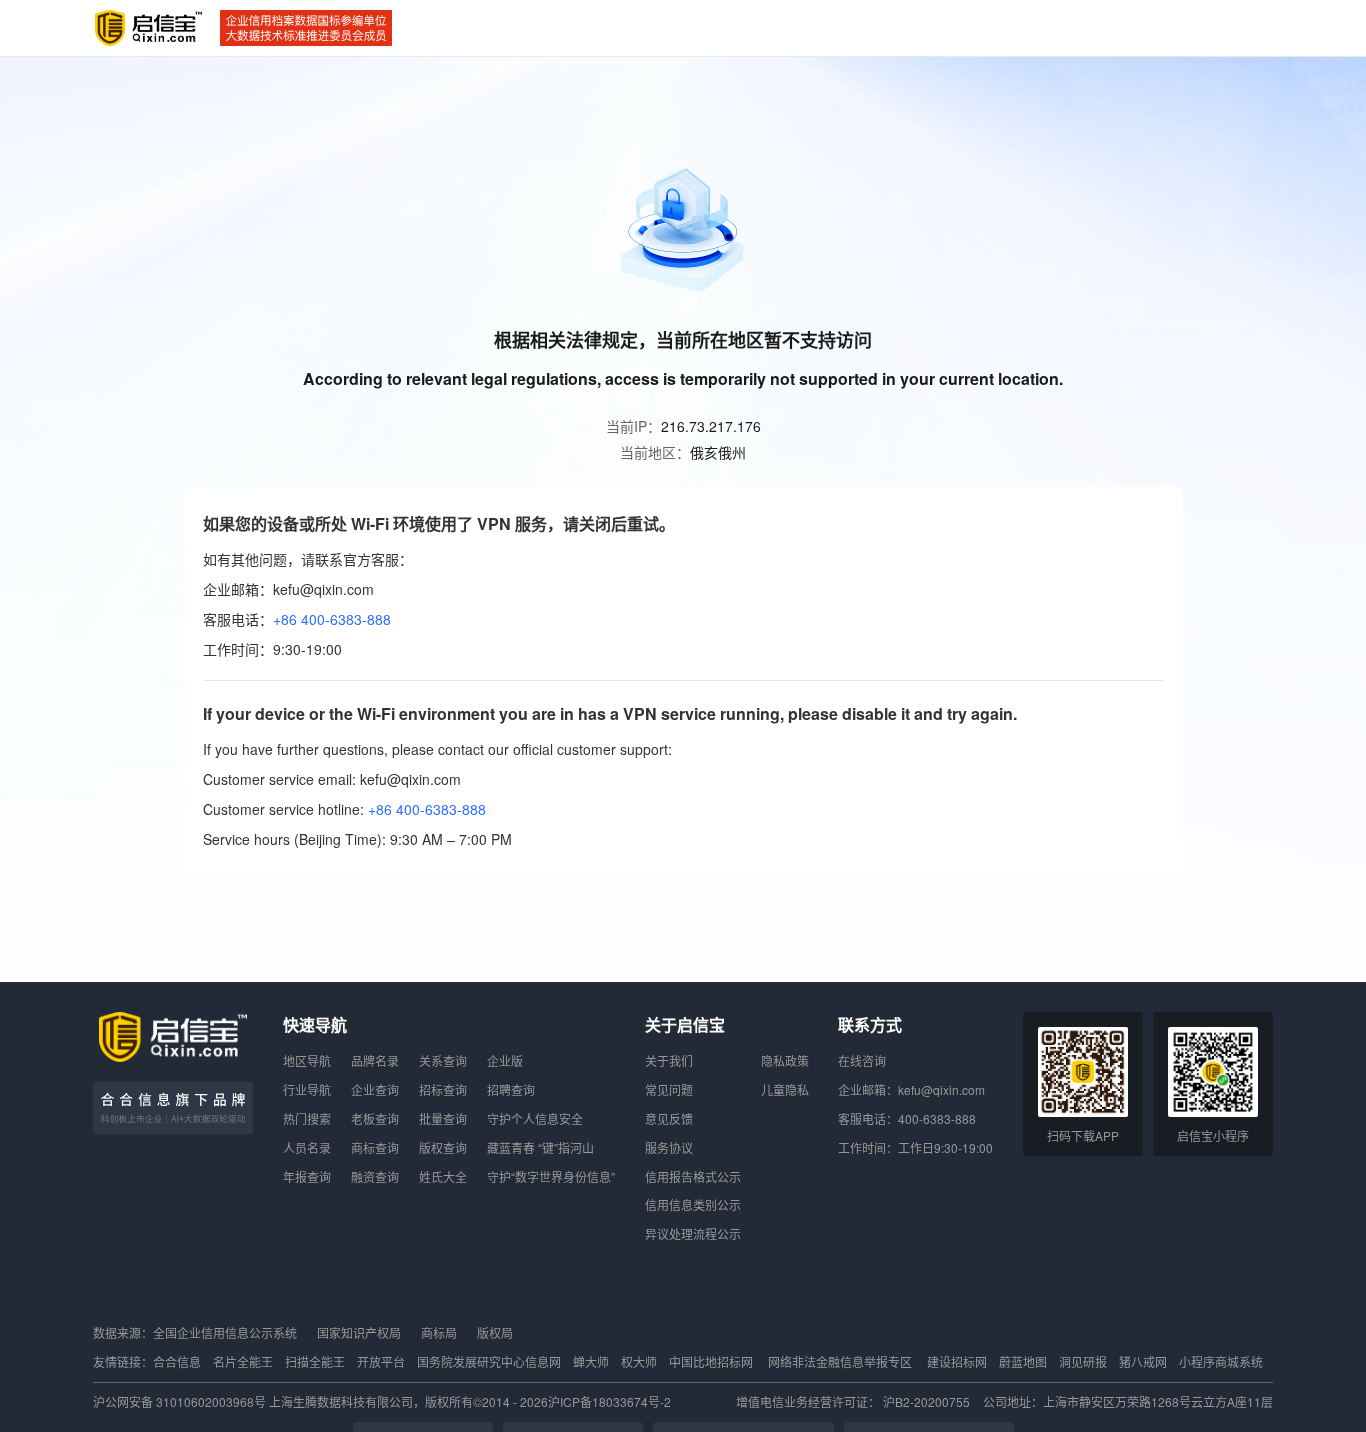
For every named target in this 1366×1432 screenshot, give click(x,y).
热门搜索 (307, 1118)
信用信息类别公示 (693, 1204)
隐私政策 (785, 1060)
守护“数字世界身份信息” (551, 1176)
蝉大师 (591, 1361)
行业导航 (307, 1089)
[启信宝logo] (149, 28)
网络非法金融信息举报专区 (840, 1361)
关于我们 (669, 1060)
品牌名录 (375, 1060)
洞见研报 (1083, 1361)
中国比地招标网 (711, 1361)
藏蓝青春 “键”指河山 (540, 1147)
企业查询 (375, 1089)
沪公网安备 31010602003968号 (181, 1401)
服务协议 (669, 1147)
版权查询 (443, 1147)
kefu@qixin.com (941, 1089)
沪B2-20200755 (928, 1401)
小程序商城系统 (1221, 1361)
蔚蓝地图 (1023, 1361)
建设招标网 (957, 1361)
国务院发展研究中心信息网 (489, 1361)
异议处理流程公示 (693, 1233)
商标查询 (375, 1147)
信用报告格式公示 (693, 1176)
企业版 (505, 1060)
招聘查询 (511, 1089)
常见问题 (669, 1089)
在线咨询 (862, 1060)
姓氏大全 (443, 1176)
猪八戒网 (1143, 1361)
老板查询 (375, 1118)
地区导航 (307, 1060)
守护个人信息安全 (535, 1118)
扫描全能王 (315, 1361)
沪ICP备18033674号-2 (609, 1401)
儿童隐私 (785, 1089)
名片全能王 (243, 1361)
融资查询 (375, 1176)
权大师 (639, 1361)
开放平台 (381, 1361)
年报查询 (307, 1176)
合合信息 (177, 1361)
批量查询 (443, 1118)
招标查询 (443, 1089)
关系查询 (443, 1060)
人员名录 (307, 1147)
